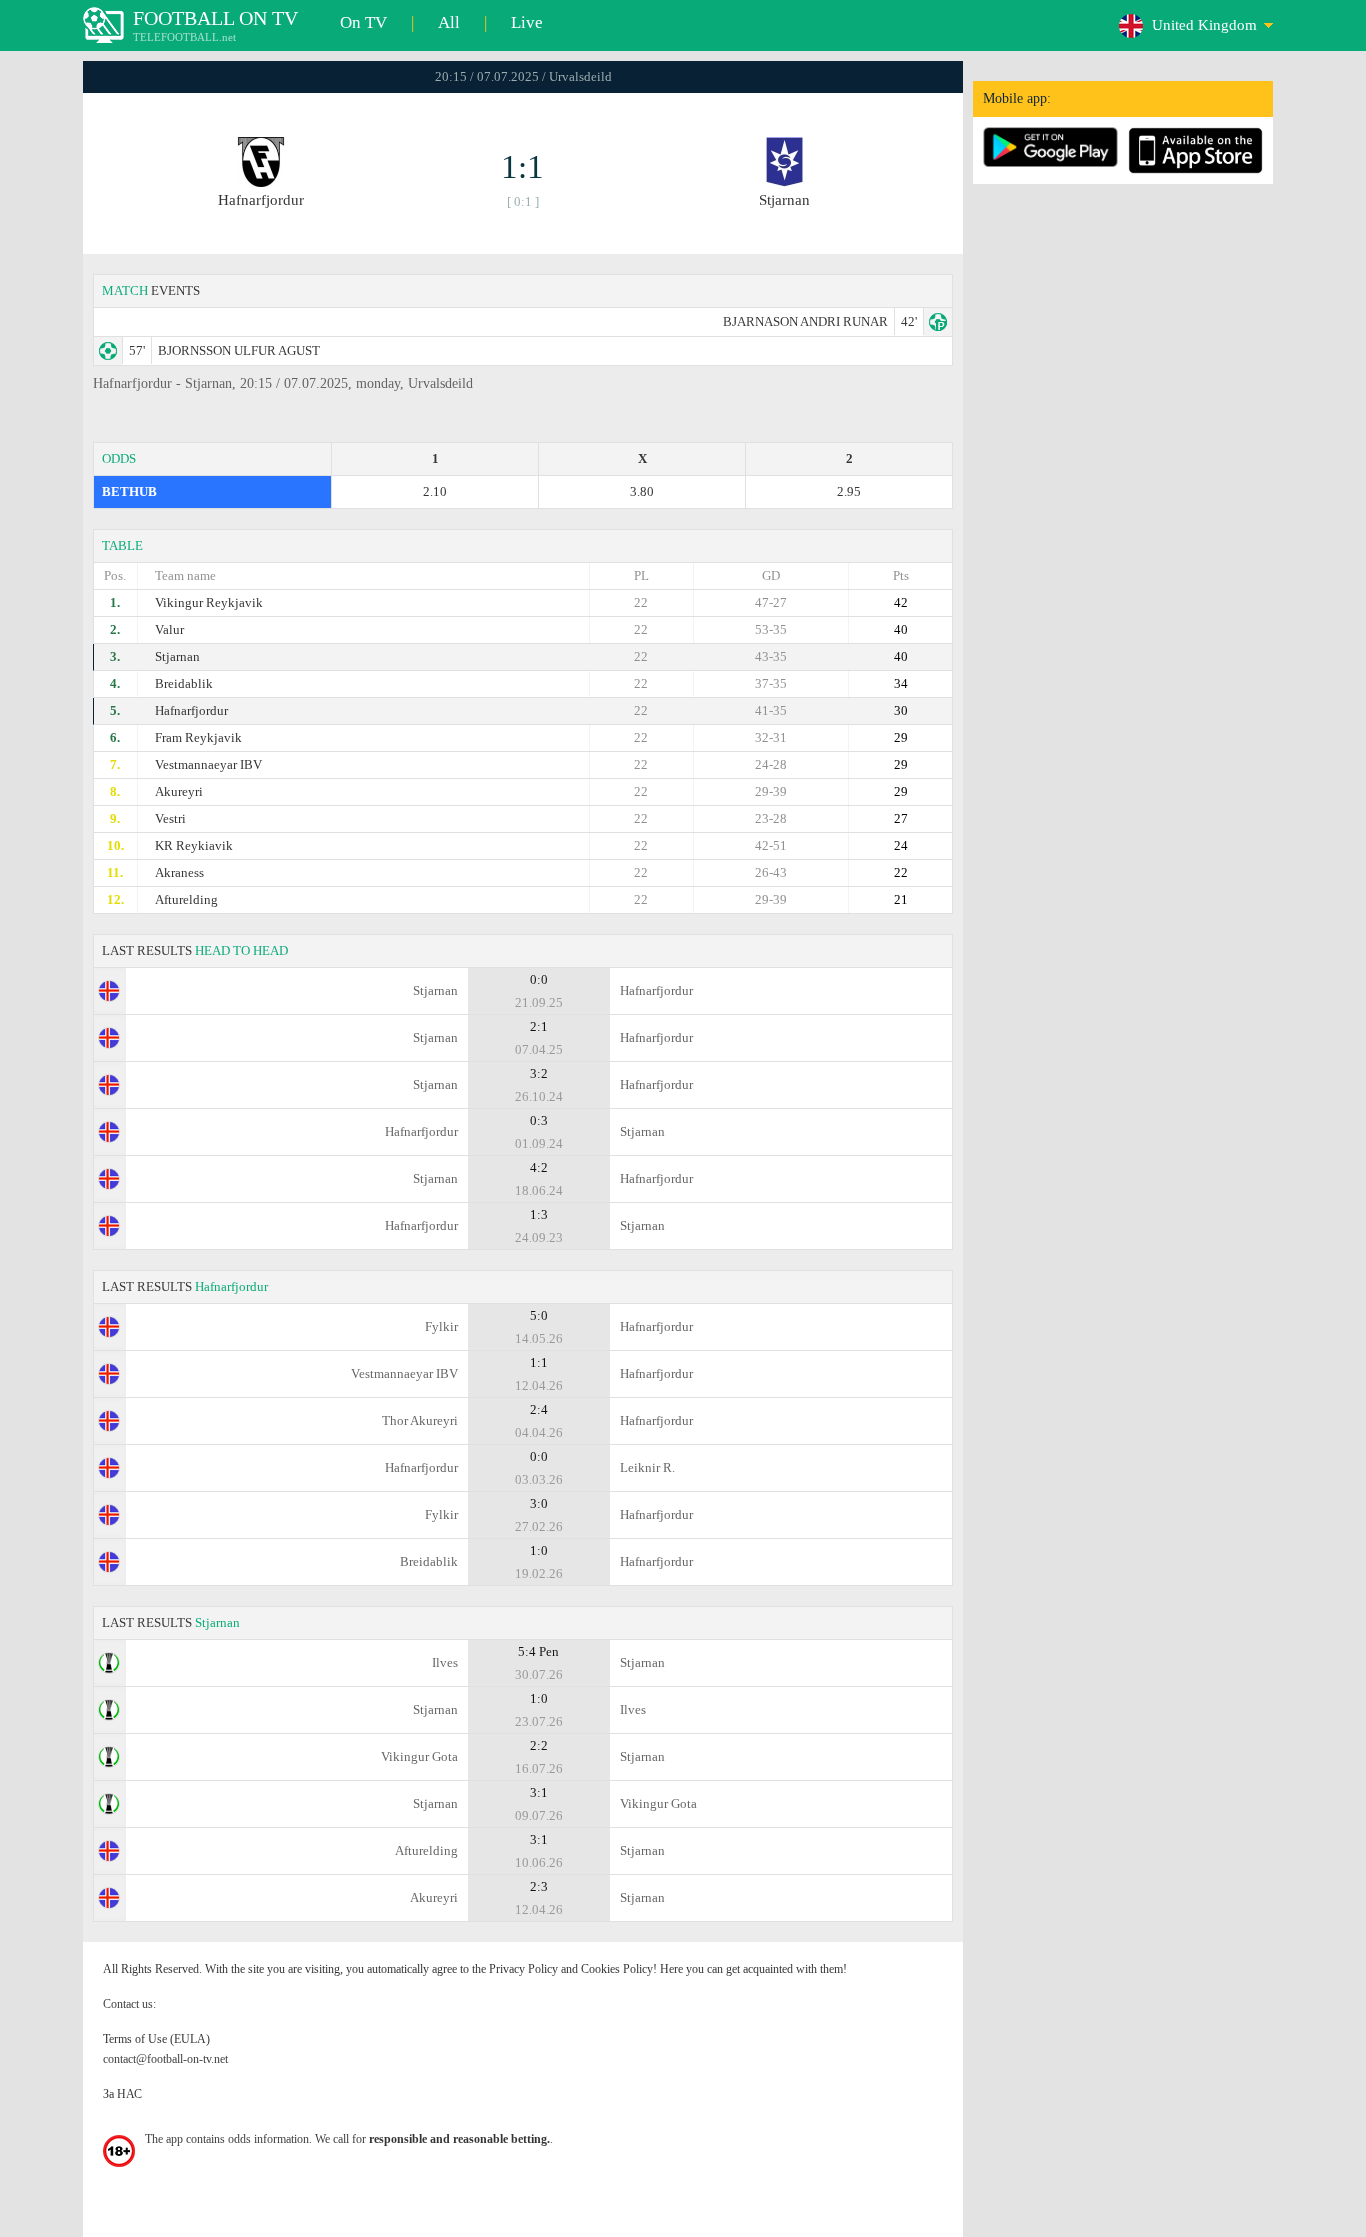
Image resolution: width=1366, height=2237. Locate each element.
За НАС (122, 2094)
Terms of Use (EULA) (156, 2039)
